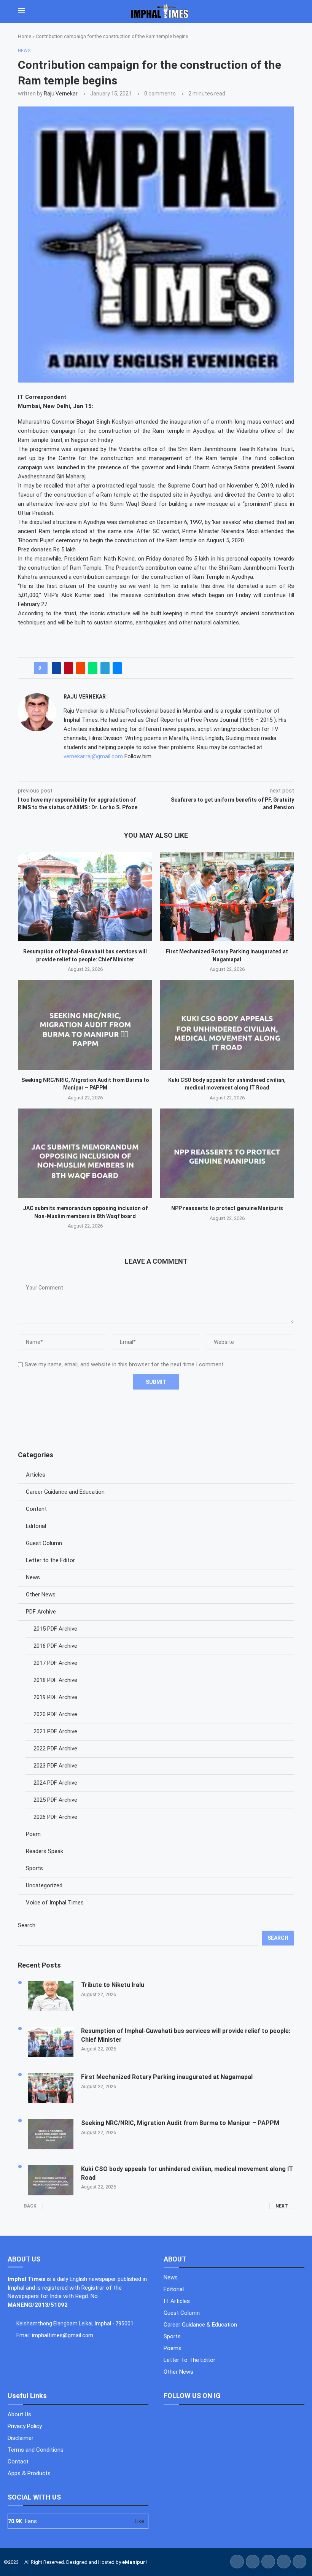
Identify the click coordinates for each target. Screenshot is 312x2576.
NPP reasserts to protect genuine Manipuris (227, 1208)
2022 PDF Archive (55, 1749)
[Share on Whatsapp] (93, 668)
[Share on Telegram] (105, 668)
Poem (33, 1834)
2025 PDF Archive (55, 1800)
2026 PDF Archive (55, 1817)
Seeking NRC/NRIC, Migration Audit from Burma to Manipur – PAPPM (180, 2123)
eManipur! (135, 2562)
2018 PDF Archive (55, 1680)
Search (27, 1925)
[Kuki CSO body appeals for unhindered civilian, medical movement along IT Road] (227, 1025)
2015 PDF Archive (55, 1629)
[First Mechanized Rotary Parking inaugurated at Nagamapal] (227, 897)
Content (36, 1509)
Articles (36, 1475)
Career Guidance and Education (65, 1492)
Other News (41, 1595)
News (33, 1577)
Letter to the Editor (50, 1560)
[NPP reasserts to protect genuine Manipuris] (227, 1153)
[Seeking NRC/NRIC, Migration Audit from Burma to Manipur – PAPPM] (85, 1025)
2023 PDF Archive (55, 1766)
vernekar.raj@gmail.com (93, 756)
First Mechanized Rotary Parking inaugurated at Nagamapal (167, 2077)
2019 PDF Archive (55, 1697)
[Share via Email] (117, 668)
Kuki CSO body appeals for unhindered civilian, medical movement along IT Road (187, 2173)
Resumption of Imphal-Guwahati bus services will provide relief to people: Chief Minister (186, 2035)
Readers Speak (45, 1851)
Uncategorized (44, 1885)
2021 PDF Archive (55, 1731)
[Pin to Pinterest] (68, 668)
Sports (34, 1868)
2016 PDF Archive (55, 1646)
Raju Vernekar (61, 94)
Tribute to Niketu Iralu (113, 1985)
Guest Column (44, 1543)
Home (25, 36)
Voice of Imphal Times (55, 1903)
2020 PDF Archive (55, 1714)
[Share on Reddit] (81, 668)
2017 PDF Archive (55, 1663)
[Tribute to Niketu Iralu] (51, 1996)
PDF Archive (41, 1612)
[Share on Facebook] (56, 668)
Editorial (36, 1526)
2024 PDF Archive (55, 1783)
